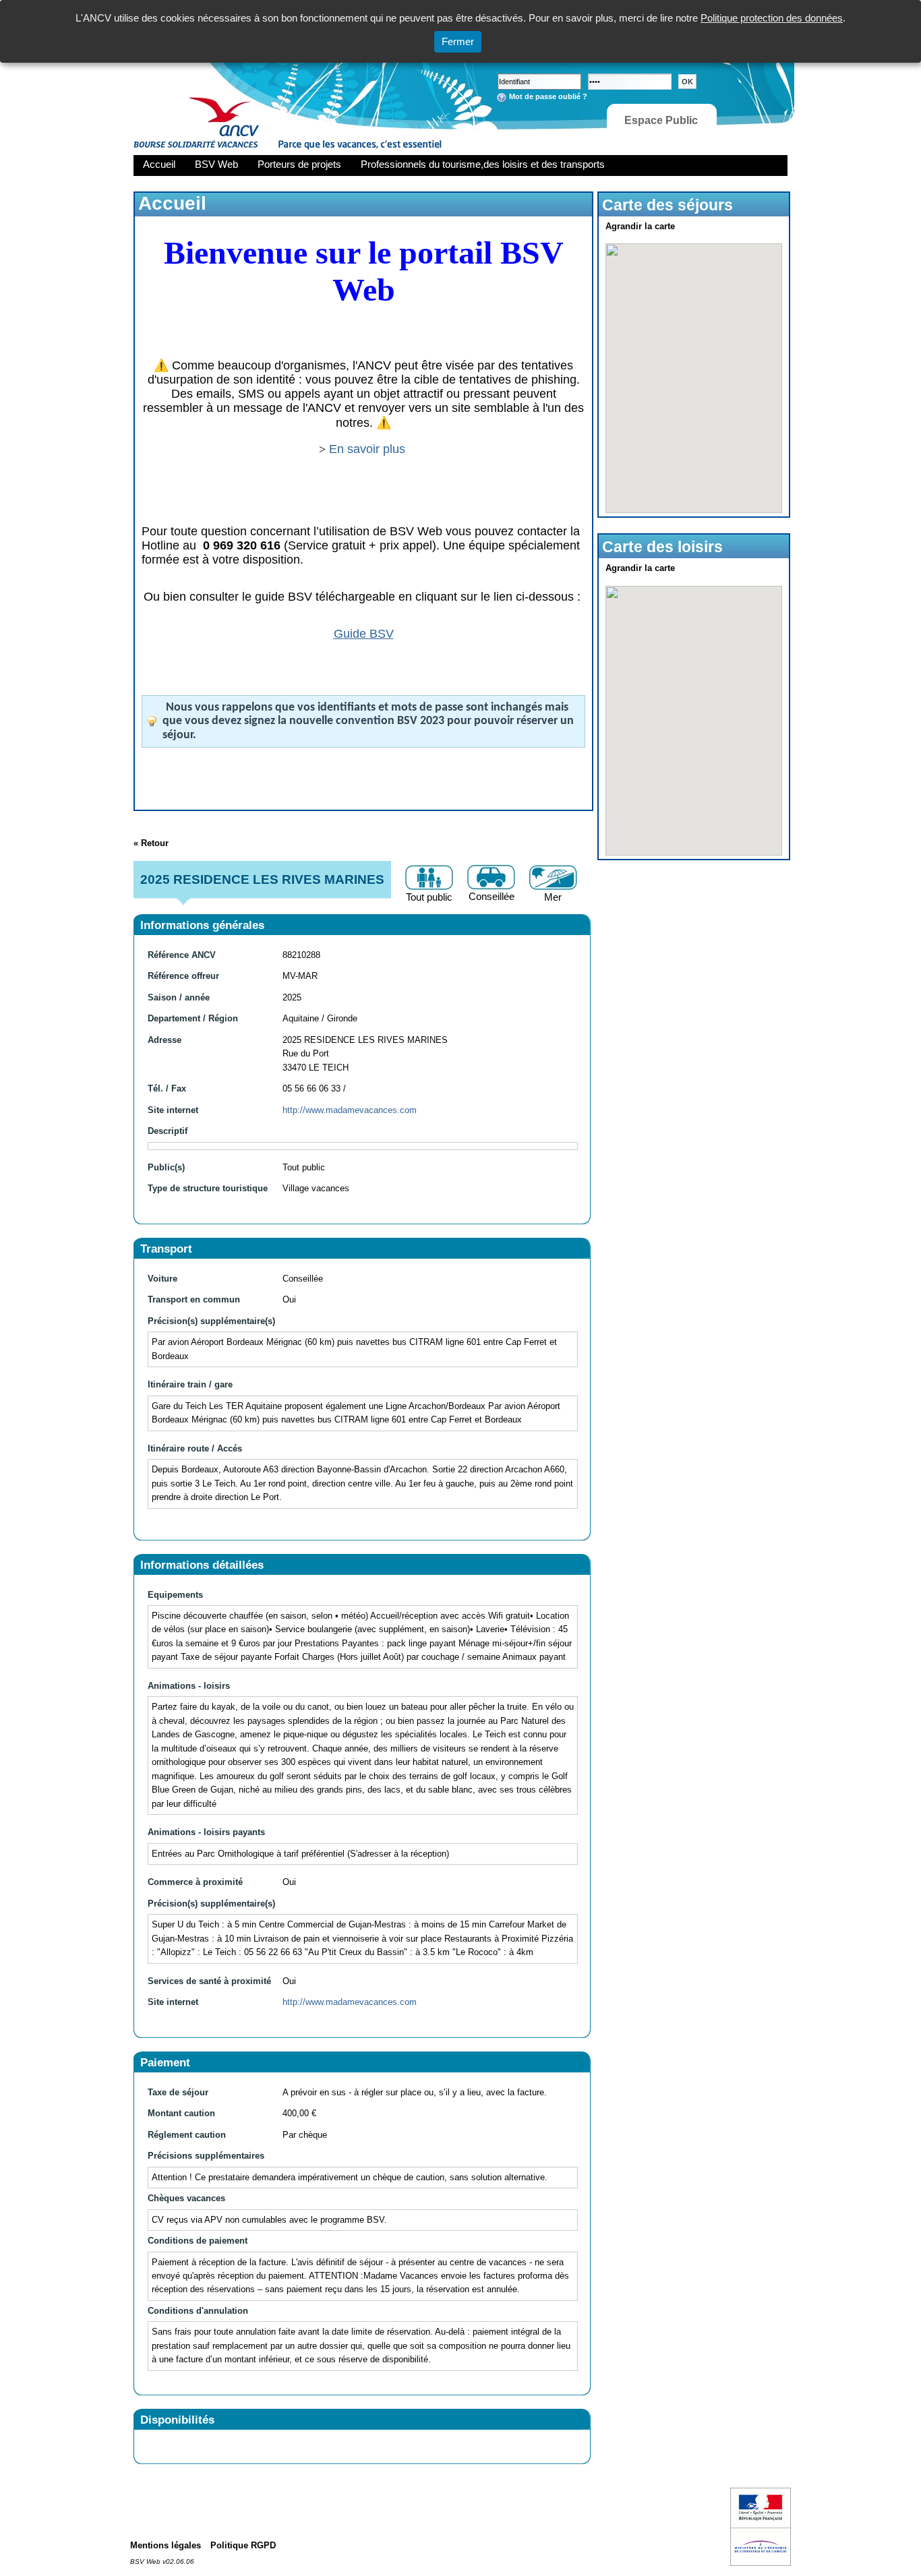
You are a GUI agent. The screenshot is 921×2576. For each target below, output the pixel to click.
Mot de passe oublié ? (548, 96)
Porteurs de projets (299, 164)
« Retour (151, 843)
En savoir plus (369, 449)
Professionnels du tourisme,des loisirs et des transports (483, 164)
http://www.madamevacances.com (350, 1110)
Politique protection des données (772, 18)
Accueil (159, 164)
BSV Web (216, 164)
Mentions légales (166, 2545)
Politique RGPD (243, 2545)
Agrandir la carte (640, 226)
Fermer (458, 41)
